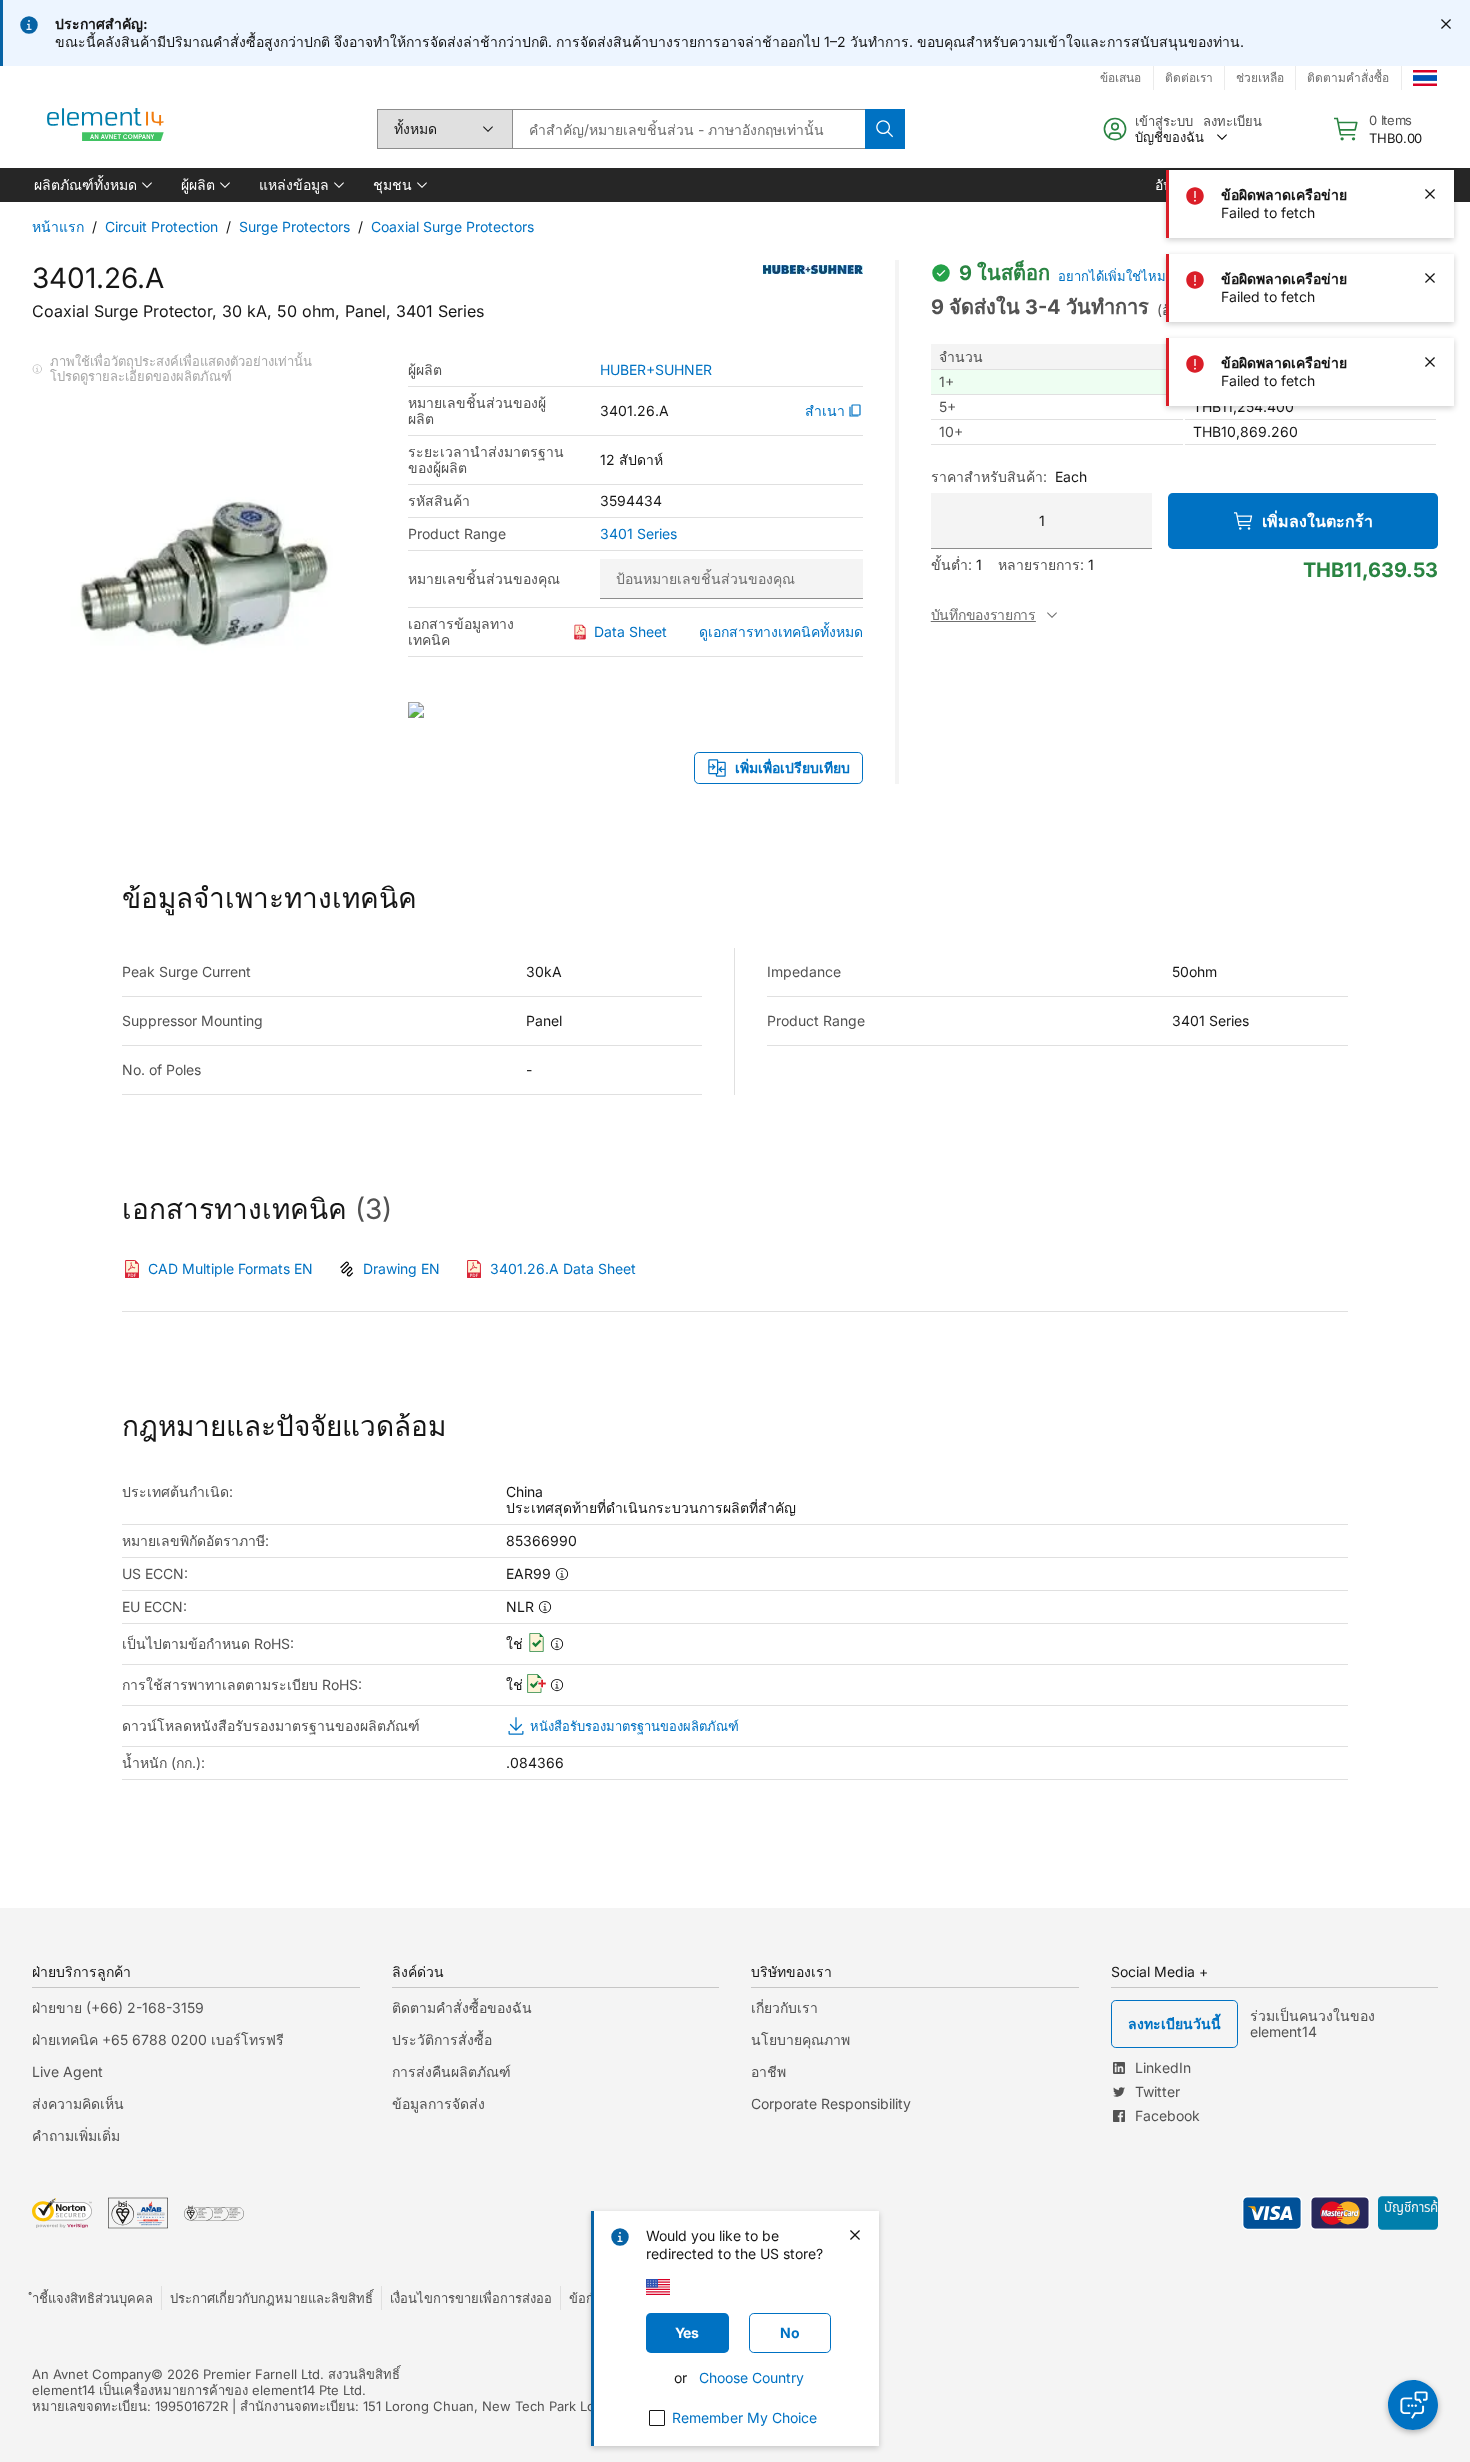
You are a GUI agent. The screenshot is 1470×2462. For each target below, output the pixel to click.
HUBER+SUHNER (656, 370)
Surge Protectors (294, 226)
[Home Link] (106, 129)
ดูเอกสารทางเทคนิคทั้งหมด (781, 631)
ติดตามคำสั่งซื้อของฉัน (462, 2007)
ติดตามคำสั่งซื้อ (1348, 77)
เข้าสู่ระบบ (1164, 121)
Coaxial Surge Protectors (452, 226)
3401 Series (638, 534)
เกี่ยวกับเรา (784, 2007)
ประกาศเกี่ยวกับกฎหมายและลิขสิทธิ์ (271, 2298)
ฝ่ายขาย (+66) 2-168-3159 (118, 2007)
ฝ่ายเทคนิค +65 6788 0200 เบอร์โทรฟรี (158, 2039)
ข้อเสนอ (1120, 77)
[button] (91, 185)
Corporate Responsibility (831, 2103)
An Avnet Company (91, 2374)
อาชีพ (768, 2071)
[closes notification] (1446, 24)
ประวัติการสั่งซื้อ (442, 2039)
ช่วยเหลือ (1260, 77)
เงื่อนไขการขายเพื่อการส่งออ (471, 2298)
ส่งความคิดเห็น (78, 2103)
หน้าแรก (58, 226)
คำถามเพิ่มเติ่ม (76, 2135)
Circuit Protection (161, 226)
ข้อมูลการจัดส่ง (438, 2103)
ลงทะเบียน (1232, 121)
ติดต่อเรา (1189, 77)
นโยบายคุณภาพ (800, 2039)
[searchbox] (688, 129)
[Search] (885, 129)
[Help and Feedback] (1413, 2405)
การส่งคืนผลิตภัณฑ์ (451, 2071)
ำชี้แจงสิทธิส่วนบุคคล (92, 2298)
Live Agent (67, 2071)
